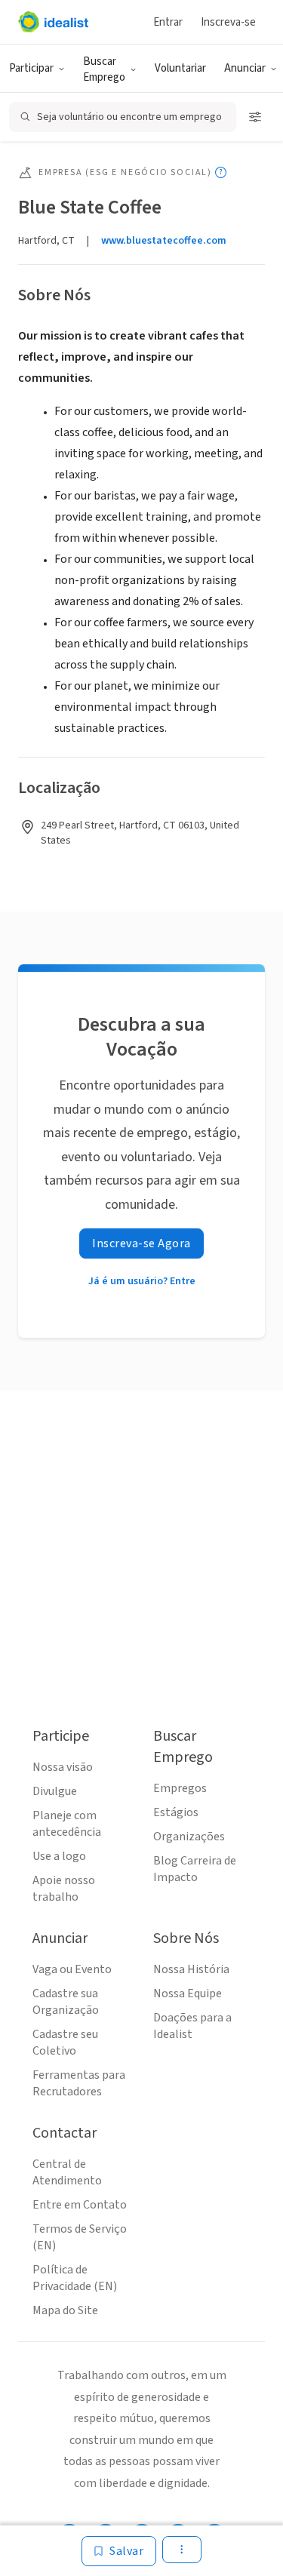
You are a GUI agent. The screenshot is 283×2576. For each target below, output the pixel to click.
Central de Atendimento (67, 2172)
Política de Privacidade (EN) (75, 2278)
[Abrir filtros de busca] (255, 117)
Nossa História (191, 1969)
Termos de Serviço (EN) (80, 2237)
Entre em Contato (80, 2205)
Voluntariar (180, 68)
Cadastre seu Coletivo (65, 2043)
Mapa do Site (65, 2310)
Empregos (180, 1788)
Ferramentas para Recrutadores (79, 2083)
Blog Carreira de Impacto (195, 1869)
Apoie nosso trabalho (64, 1889)
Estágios (176, 1812)
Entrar (168, 22)
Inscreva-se (228, 22)
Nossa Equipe (188, 1993)
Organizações (189, 1837)
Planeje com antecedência (67, 1824)
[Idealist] (53, 22)
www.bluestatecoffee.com (164, 241)
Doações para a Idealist (192, 2026)
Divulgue (55, 1791)
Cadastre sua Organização (66, 2002)
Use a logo (59, 1856)
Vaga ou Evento (72, 1969)
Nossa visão (63, 1767)
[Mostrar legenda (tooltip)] (221, 172)
